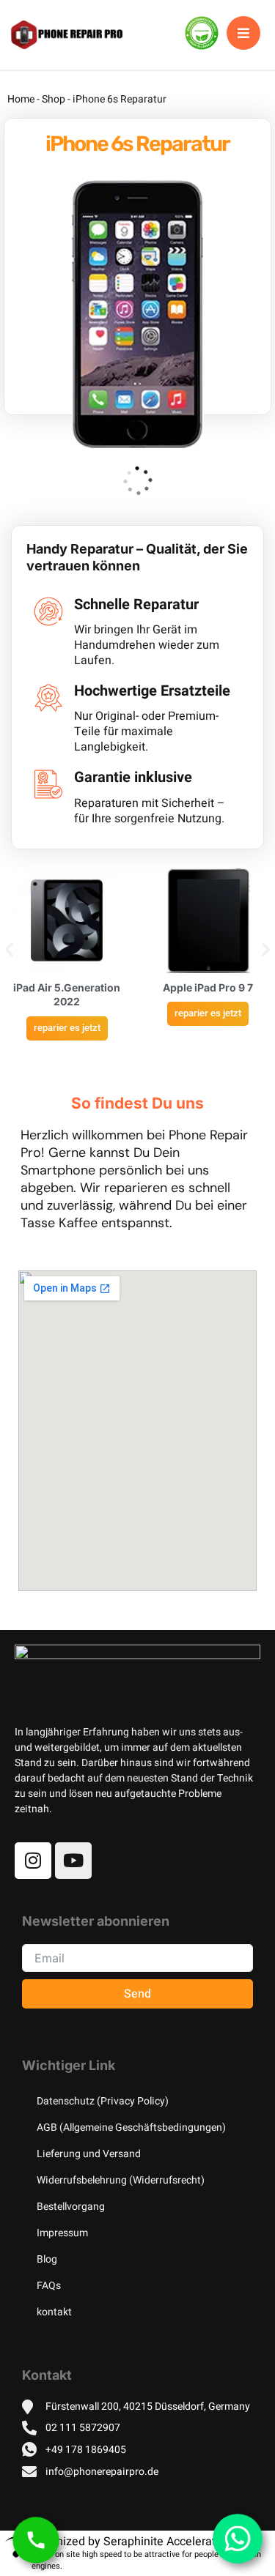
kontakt (54, 2312)
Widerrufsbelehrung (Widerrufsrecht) (121, 2180)
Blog (47, 2259)
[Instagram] (33, 1861)
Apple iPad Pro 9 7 (208, 987)
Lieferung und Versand (89, 2154)
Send (137, 1994)
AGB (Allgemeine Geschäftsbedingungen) (131, 2128)
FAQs (49, 2286)
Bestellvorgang (71, 2207)
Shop (54, 99)
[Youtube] (73, 1861)
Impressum (62, 2233)
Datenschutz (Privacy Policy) (103, 2101)
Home (21, 99)
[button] (9, 949)
